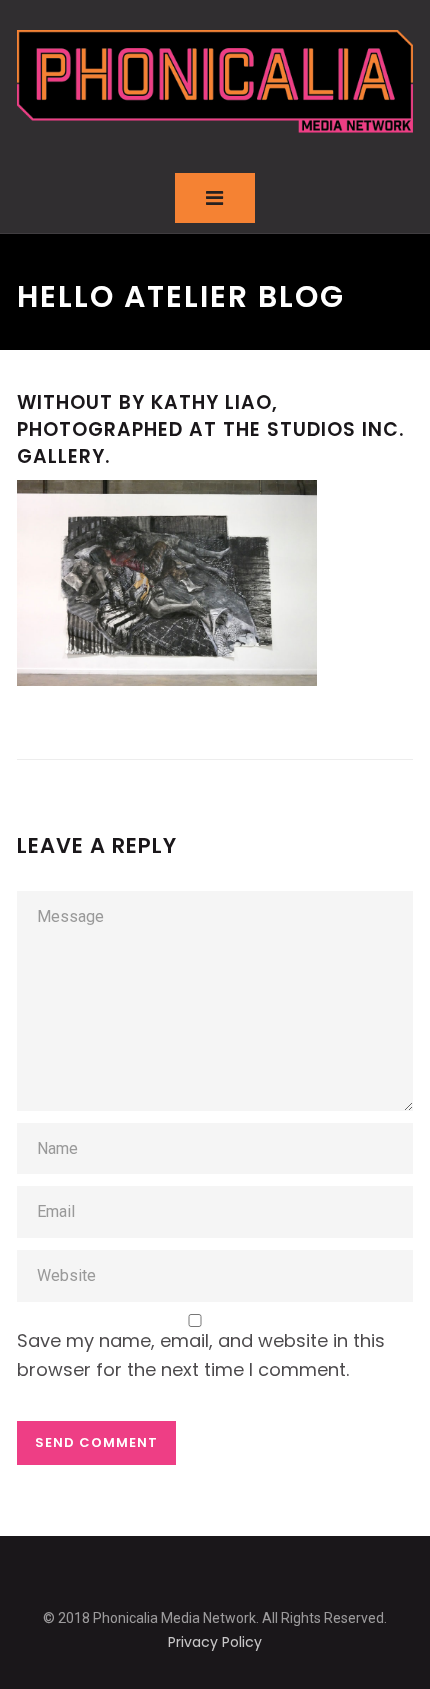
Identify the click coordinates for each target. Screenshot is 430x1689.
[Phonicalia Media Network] (215, 81)
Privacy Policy (215, 1642)
